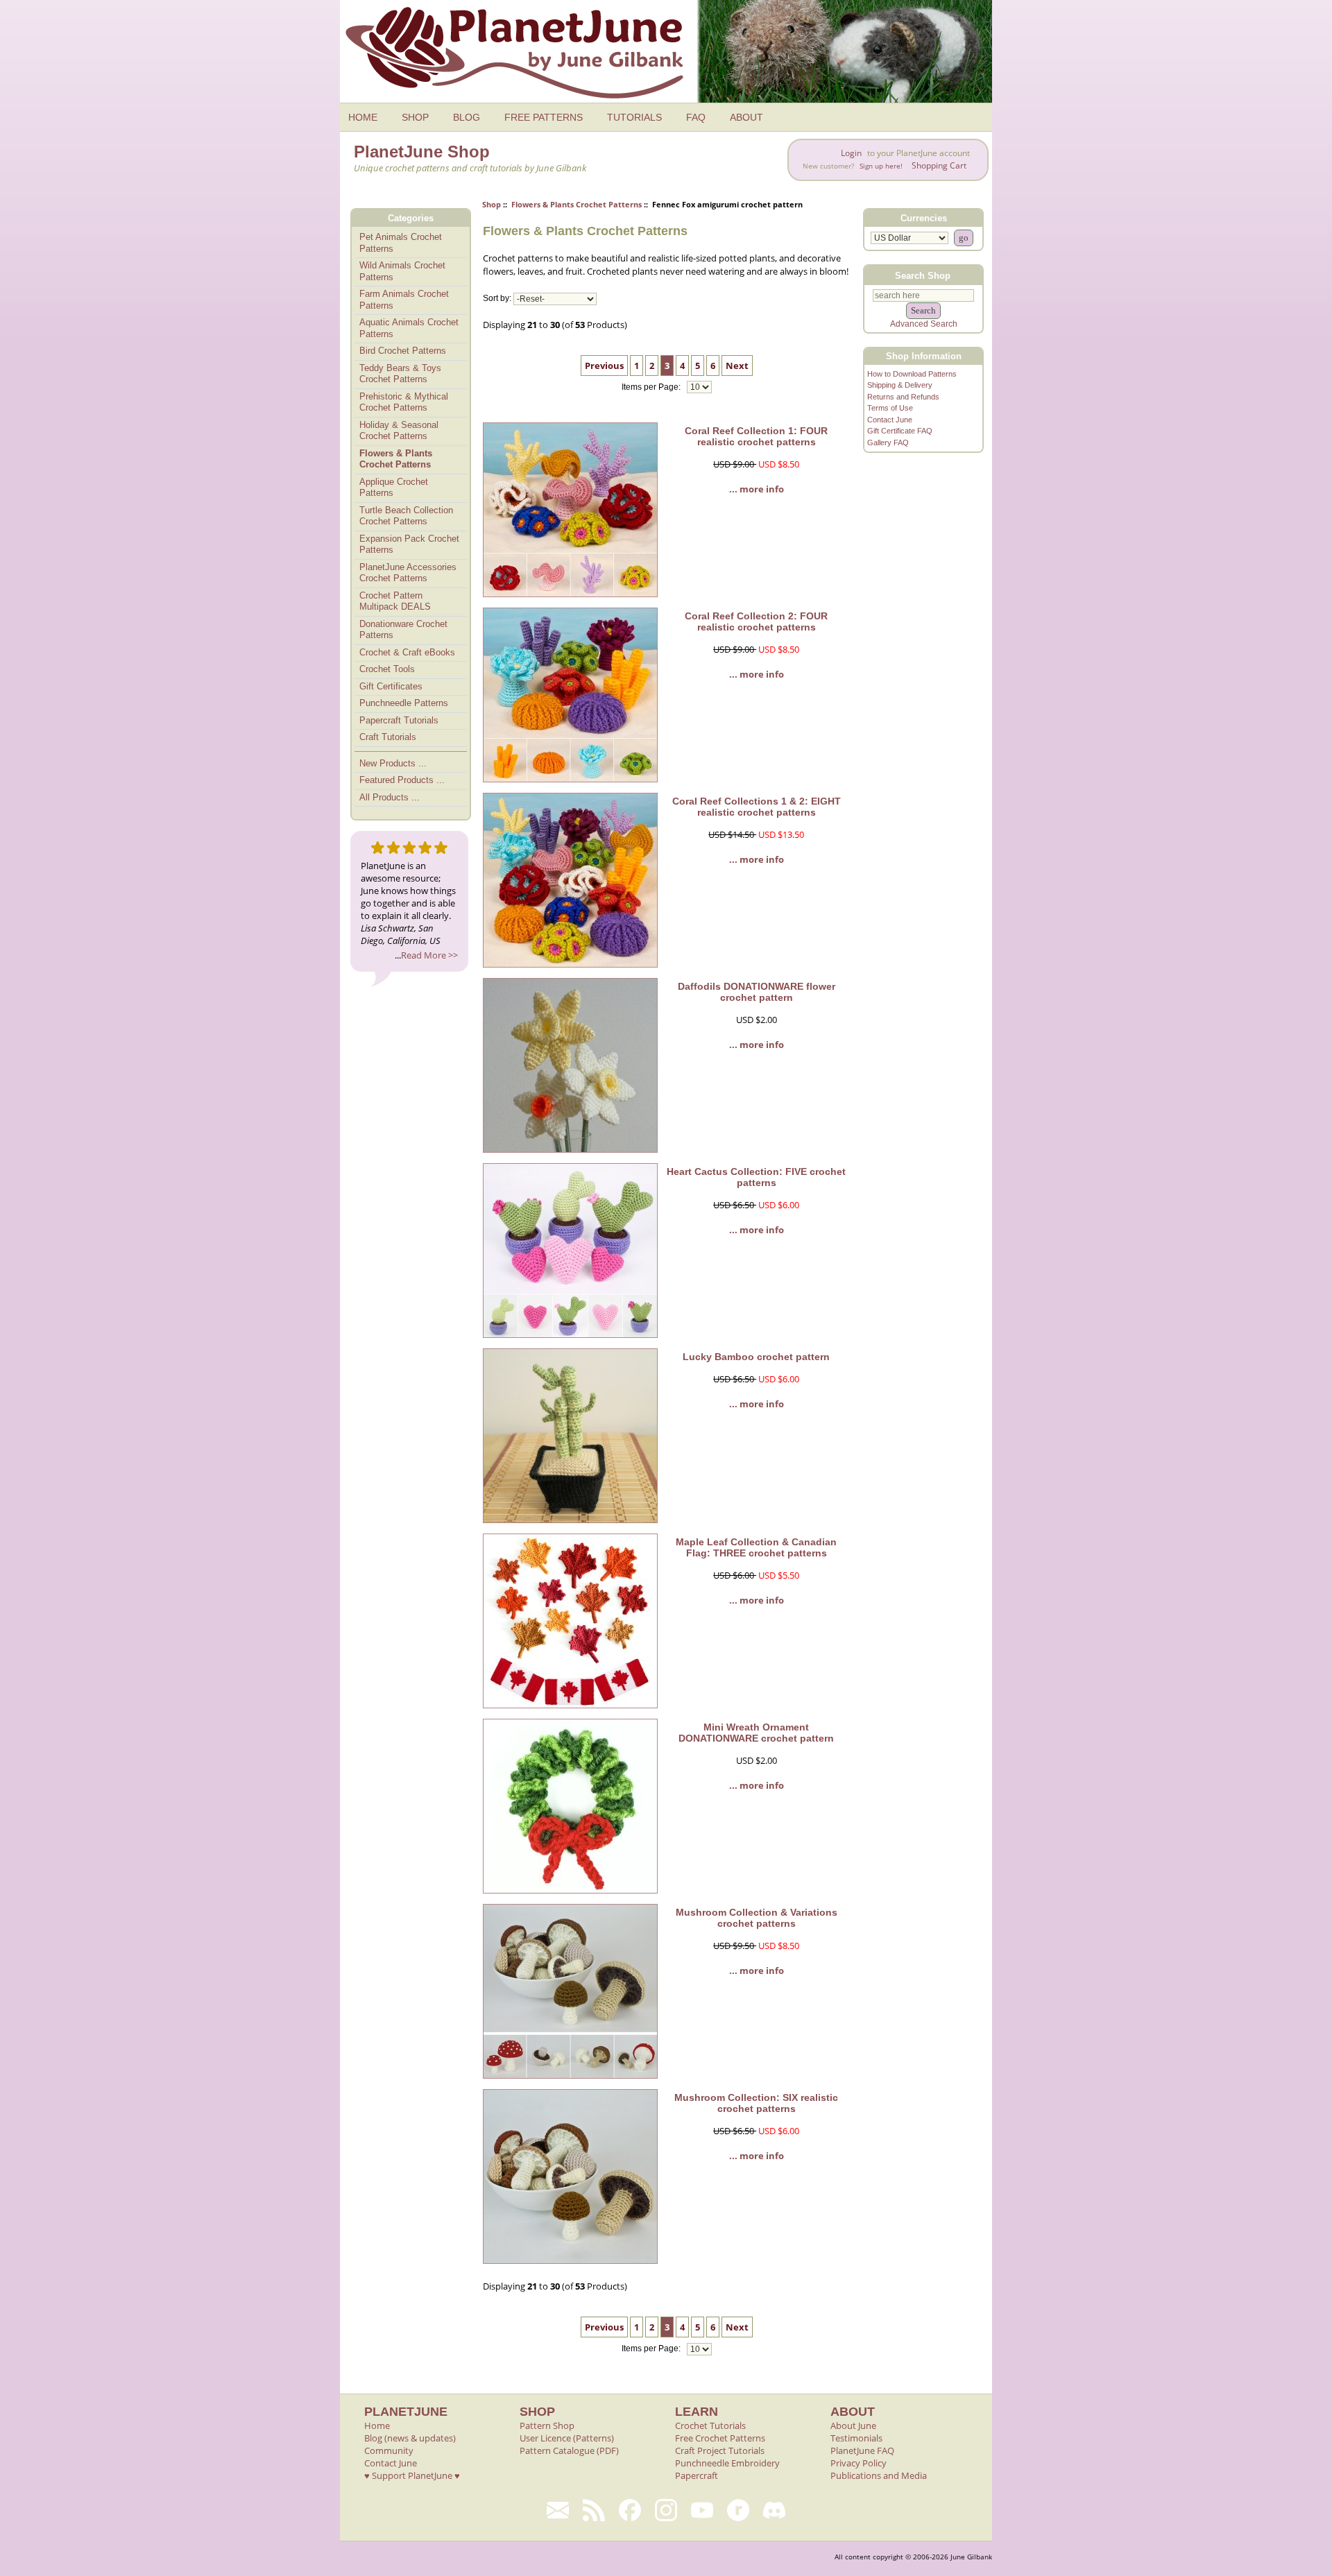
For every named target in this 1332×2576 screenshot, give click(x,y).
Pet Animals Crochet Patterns (401, 243)
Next (737, 366)
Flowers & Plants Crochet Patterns (577, 204)
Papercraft (697, 2475)
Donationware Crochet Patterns (403, 630)
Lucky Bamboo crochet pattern (756, 1357)
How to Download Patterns (912, 374)
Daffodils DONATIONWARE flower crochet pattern (757, 992)
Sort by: (497, 299)
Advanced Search (924, 324)
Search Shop (923, 275)
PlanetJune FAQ (862, 2450)
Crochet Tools (387, 669)
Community (389, 2450)
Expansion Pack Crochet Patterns (409, 544)
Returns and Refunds (903, 397)
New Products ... (393, 763)
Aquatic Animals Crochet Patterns (409, 328)
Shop (492, 204)
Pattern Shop (547, 2425)
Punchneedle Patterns (404, 703)
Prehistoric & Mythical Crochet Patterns (404, 402)
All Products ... (390, 797)
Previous (604, 366)
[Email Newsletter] (558, 2510)
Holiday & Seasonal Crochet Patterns (399, 431)
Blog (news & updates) (410, 2438)
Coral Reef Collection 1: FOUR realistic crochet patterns (756, 436)
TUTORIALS (634, 117)
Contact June (890, 420)
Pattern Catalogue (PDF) (569, 2450)
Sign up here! (881, 166)
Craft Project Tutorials (720, 2450)
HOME (363, 117)
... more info (757, 489)
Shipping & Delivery (900, 385)
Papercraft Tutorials (399, 720)
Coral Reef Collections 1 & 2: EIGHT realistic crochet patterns (757, 807)
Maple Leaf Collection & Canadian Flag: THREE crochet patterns (756, 1547)
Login (851, 153)
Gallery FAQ (888, 443)
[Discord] (774, 2510)
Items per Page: (652, 387)
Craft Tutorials (388, 737)
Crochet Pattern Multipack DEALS (395, 601)
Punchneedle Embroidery (727, 2463)
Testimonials (856, 2438)
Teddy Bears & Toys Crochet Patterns (400, 374)
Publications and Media (879, 2475)
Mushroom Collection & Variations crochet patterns (757, 1918)
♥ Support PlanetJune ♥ (412, 2475)
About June (853, 2425)
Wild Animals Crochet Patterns (402, 271)
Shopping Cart (939, 165)
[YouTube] (702, 2510)
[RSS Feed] (594, 2510)
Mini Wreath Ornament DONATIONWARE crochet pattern (756, 1733)
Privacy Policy (859, 2463)
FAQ (696, 117)
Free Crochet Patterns (720, 2438)
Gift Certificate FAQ (900, 431)
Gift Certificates (391, 686)
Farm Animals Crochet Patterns (404, 300)
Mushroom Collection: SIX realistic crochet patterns (756, 2103)
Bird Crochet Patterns (403, 351)
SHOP (415, 117)
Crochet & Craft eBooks (407, 652)
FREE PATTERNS (544, 117)
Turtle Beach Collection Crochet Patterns (406, 516)
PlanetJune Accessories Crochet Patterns (408, 573)
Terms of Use (890, 408)
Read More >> (429, 955)
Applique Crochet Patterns (394, 488)
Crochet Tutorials (710, 2425)
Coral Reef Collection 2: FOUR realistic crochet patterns (756, 621)
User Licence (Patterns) (567, 2438)
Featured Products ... (402, 780)
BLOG (467, 117)
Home (377, 2425)
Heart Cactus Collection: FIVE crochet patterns (756, 1177)
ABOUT (746, 117)
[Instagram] (666, 2510)
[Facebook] (630, 2510)
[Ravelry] (738, 2510)
